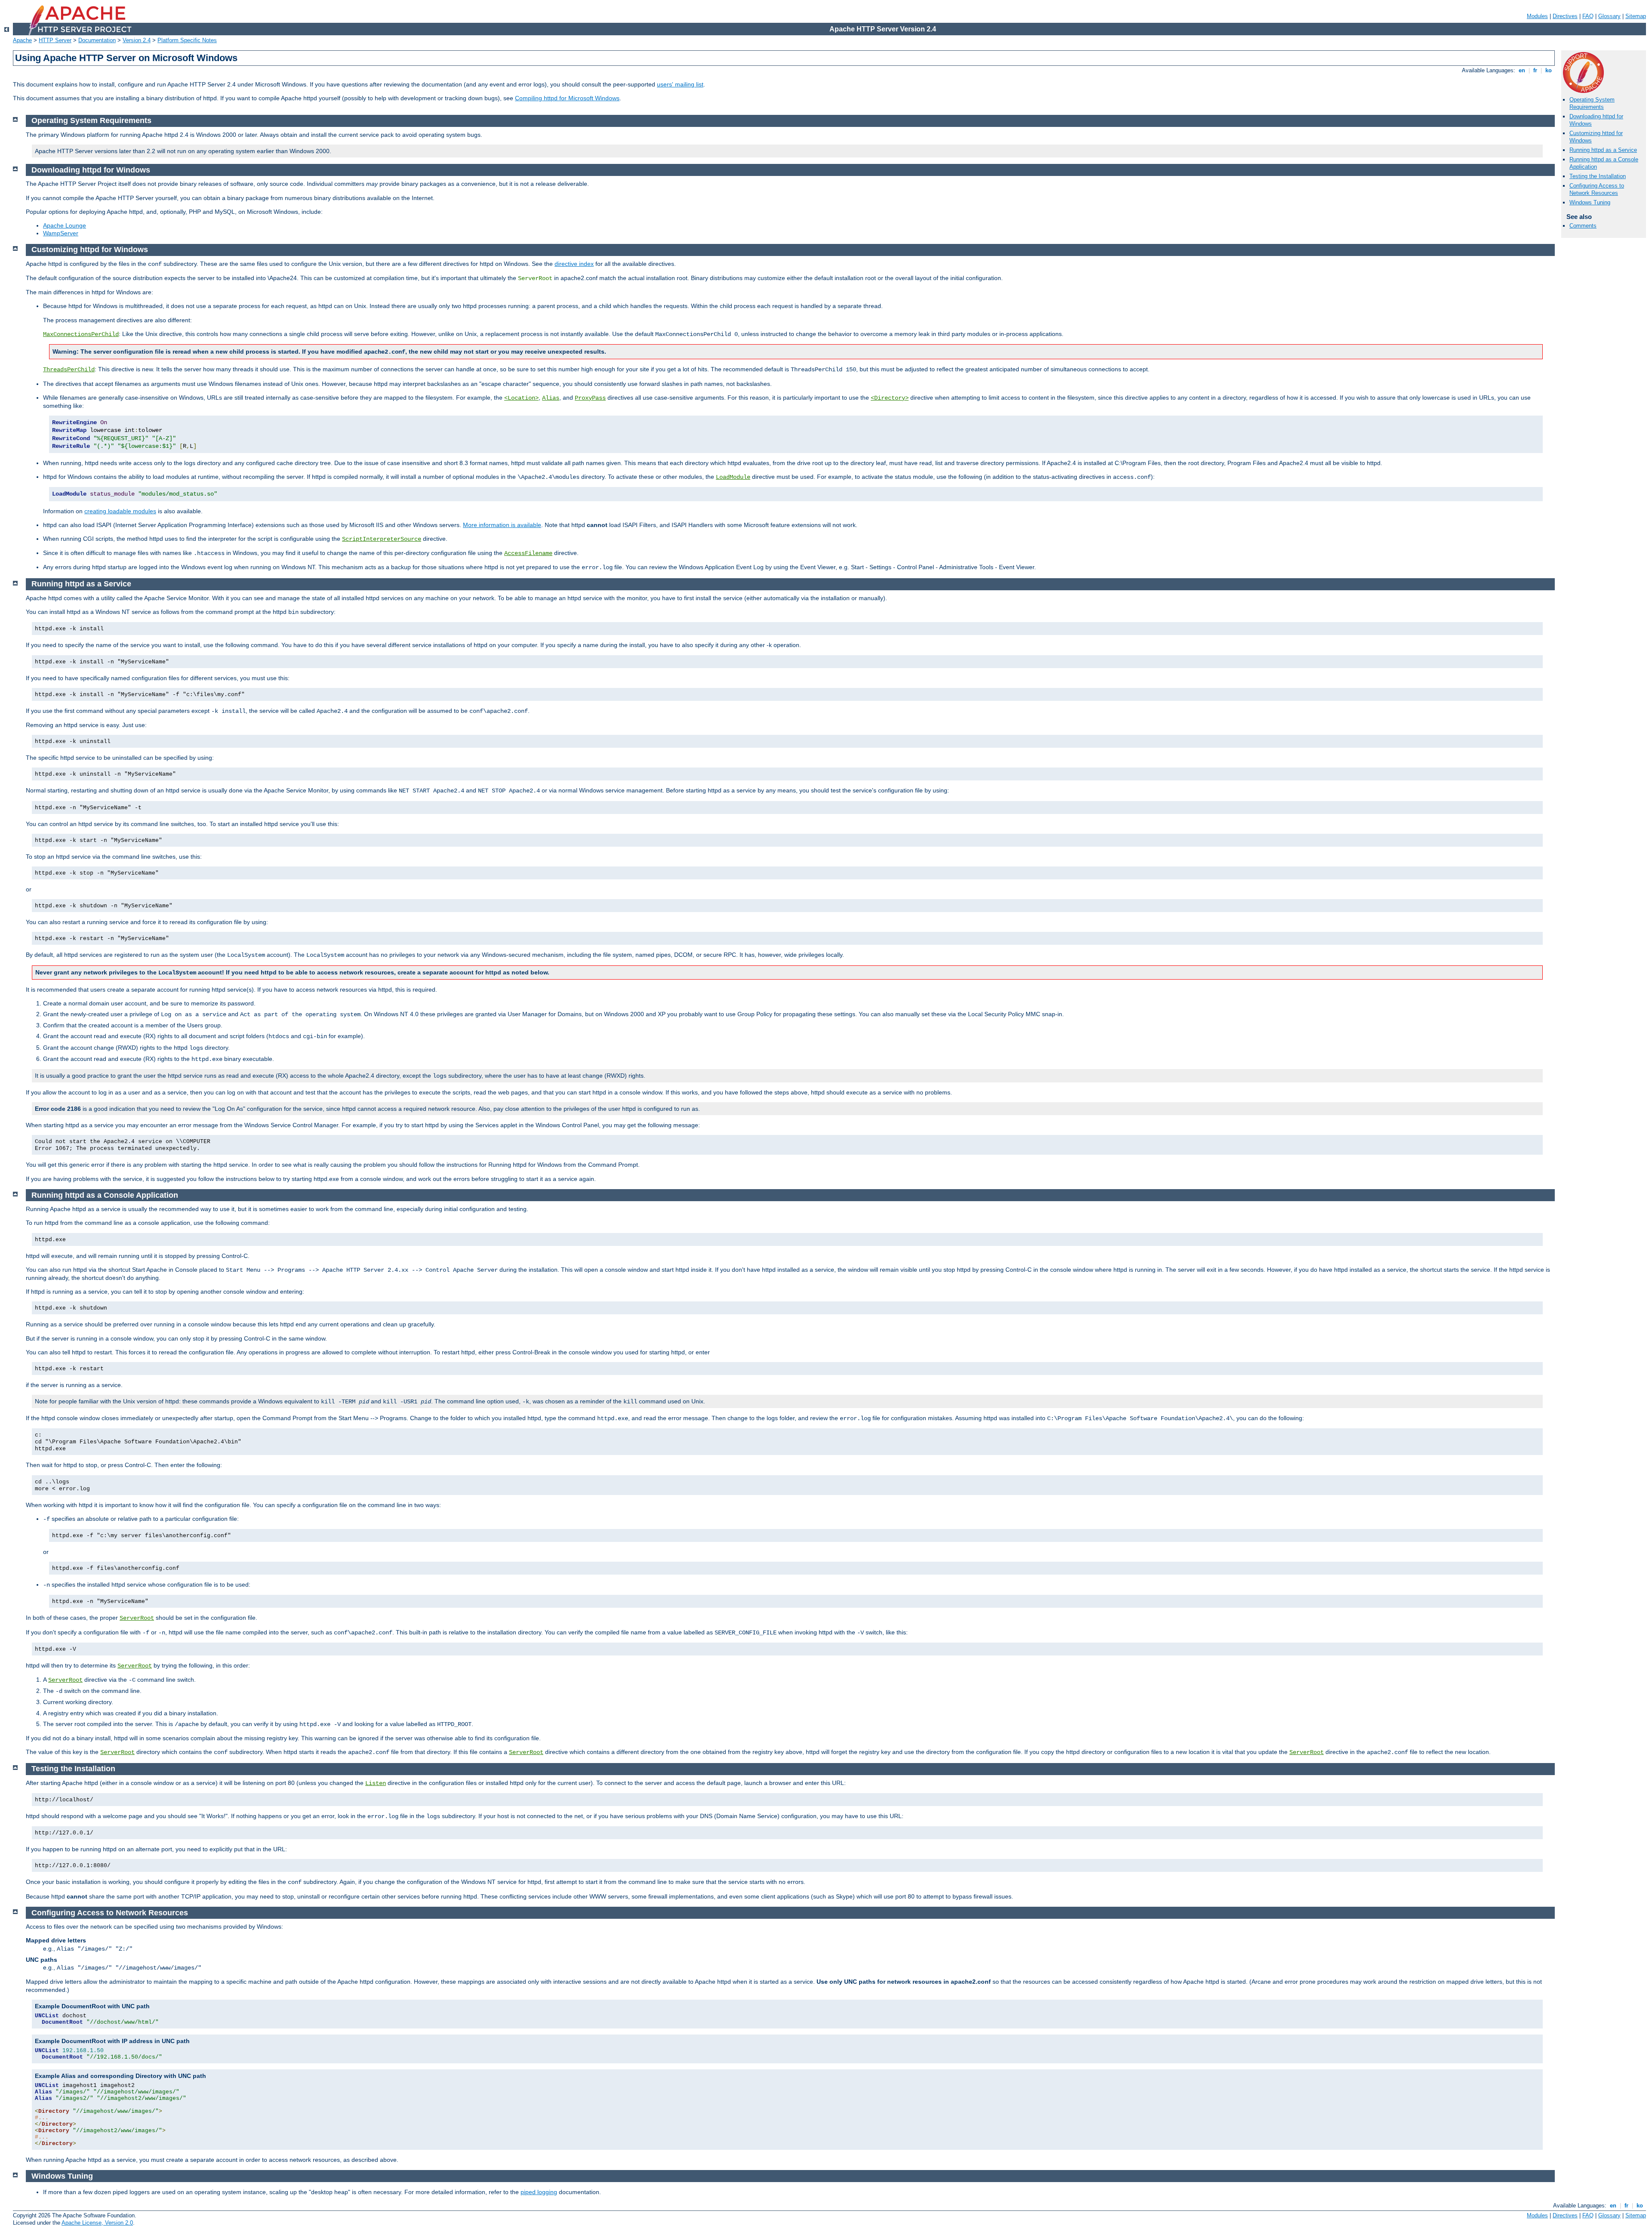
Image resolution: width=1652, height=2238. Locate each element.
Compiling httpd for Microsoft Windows (567, 98)
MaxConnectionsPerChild (81, 334)
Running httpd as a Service (1603, 150)
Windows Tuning (1590, 202)
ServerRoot (137, 1618)
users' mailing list (680, 84)
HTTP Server (55, 40)
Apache (22, 40)
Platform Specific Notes (187, 40)
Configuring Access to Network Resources (1597, 189)
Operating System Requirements (1592, 103)
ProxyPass (590, 398)
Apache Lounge (65, 225)
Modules (1537, 16)
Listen (376, 1783)
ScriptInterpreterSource (382, 539)
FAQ (1588, 16)
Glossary (1609, 16)
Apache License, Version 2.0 (97, 2223)
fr (1535, 70)
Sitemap (1636, 16)
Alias (551, 398)
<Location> (521, 398)
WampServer (61, 233)
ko (1549, 70)
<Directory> (890, 398)
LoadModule (733, 477)
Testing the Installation (1598, 176)
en (1522, 70)
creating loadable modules (120, 511)
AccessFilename (528, 553)
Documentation (97, 40)
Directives (1565, 16)
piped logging (539, 2192)
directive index (574, 264)
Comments (1583, 226)
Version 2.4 (137, 40)
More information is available (502, 525)
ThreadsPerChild (69, 370)
